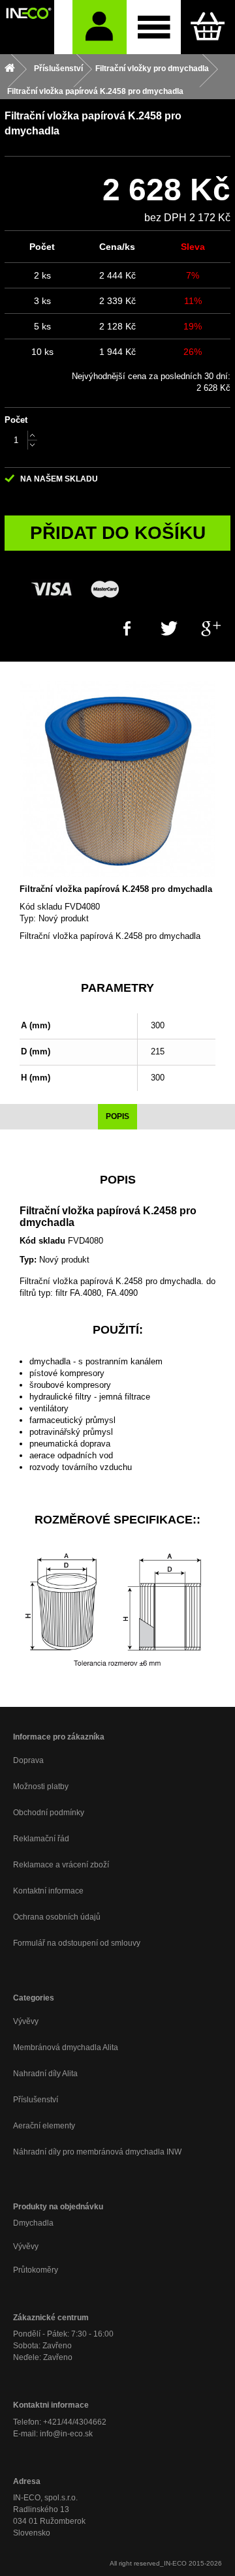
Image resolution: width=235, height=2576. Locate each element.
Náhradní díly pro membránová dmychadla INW (97, 2152)
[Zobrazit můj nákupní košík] (208, 27)
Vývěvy (26, 2021)
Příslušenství (36, 2100)
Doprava (28, 1760)
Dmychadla (33, 2223)
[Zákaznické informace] (100, 27)
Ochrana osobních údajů (57, 1917)
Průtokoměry (36, 2270)
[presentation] (117, 1117)
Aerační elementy (44, 2126)
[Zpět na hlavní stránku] (10, 69)
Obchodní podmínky (49, 1813)
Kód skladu (41, 907)
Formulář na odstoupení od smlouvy (77, 1943)
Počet (16, 420)
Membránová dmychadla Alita (66, 2047)
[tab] (117, 1117)
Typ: (28, 918)
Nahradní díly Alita (45, 2074)
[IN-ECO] (27, 27)
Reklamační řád (41, 1839)
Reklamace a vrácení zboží (61, 1865)
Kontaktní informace (48, 1891)
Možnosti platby (41, 1786)
